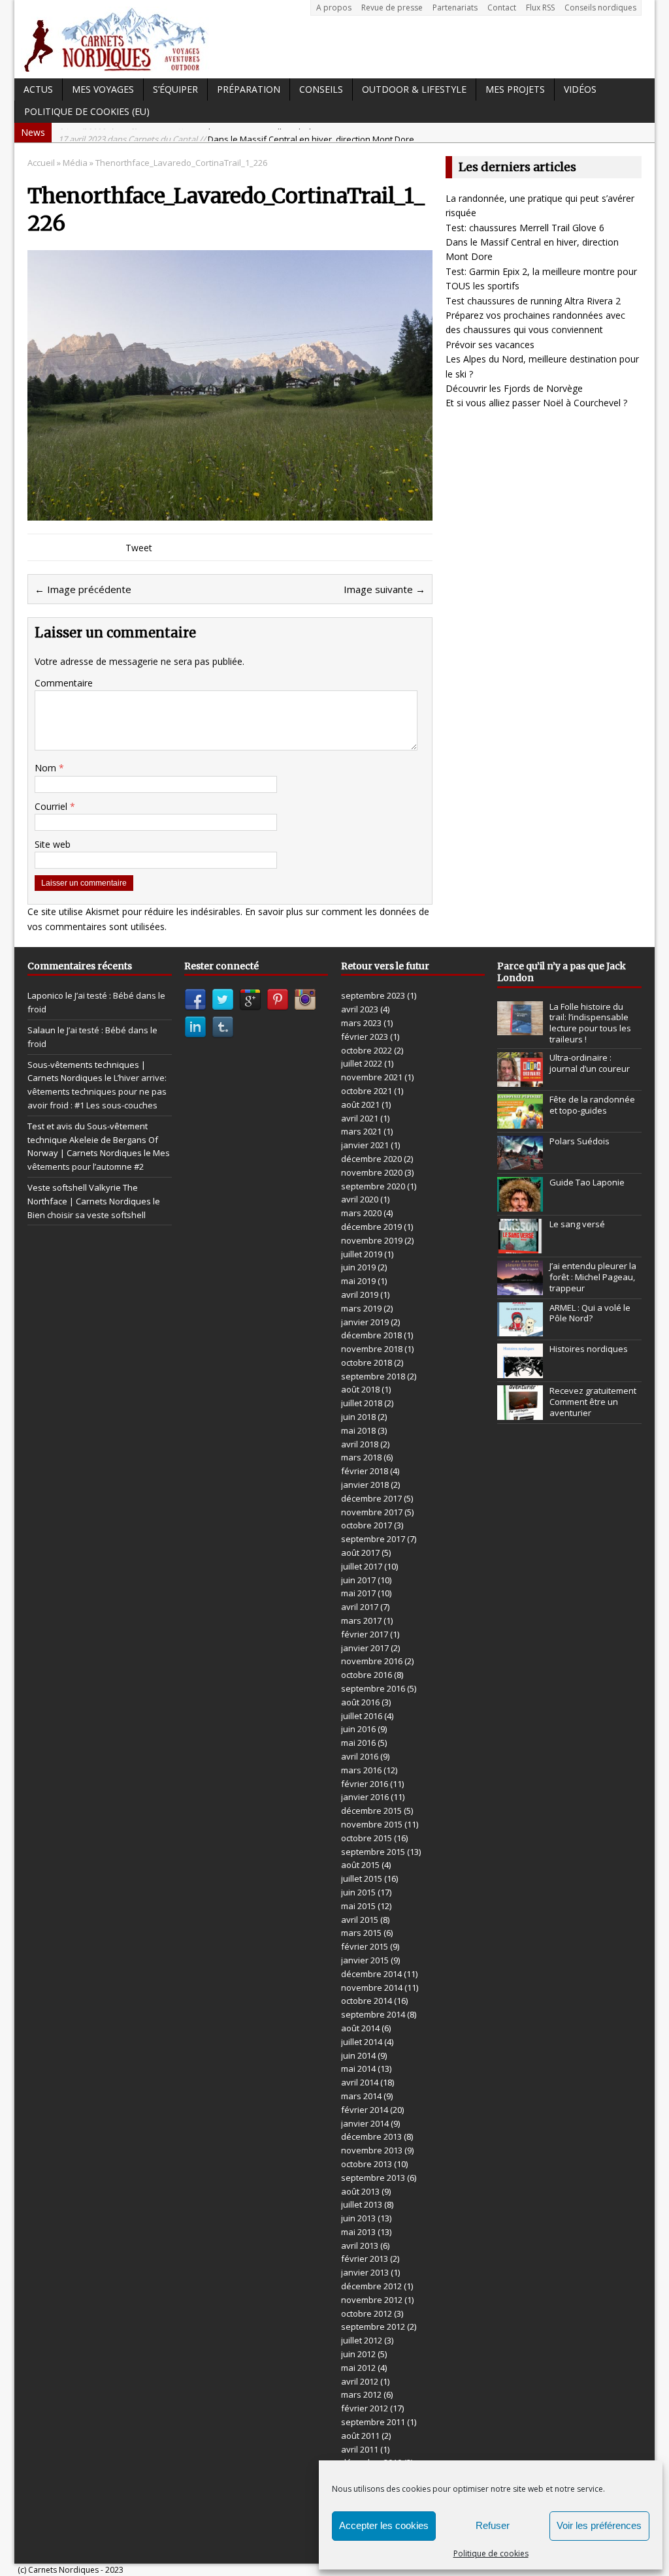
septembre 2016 (373, 1688)
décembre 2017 (371, 1498)
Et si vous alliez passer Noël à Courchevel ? (536, 403)
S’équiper (175, 89)
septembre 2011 (373, 2422)
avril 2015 (360, 1920)
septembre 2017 (373, 1539)
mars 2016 (361, 1770)
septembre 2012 (373, 2326)
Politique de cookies (491, 2553)
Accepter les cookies (384, 2525)
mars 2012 (361, 2394)
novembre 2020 (372, 1172)
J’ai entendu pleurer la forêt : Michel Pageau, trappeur (593, 1277)
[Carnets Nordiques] (334, 39)
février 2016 (365, 1784)
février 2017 (365, 1634)
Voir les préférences (599, 2525)
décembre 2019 (371, 1227)
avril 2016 (360, 1756)
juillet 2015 (362, 1878)
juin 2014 (358, 2055)
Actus (38, 89)
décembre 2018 (371, 1335)
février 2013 (365, 2259)
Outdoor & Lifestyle (414, 89)
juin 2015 (358, 1892)
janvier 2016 (365, 1797)
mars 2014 (361, 2096)
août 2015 (360, 1865)
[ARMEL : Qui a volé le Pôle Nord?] (520, 1329)
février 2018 (365, 1471)
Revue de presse (392, 8)
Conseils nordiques (600, 8)
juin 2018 (358, 1417)
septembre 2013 (373, 2178)
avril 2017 (360, 1607)
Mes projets (515, 89)
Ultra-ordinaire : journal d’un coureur (590, 1063)
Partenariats (455, 8)
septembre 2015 (373, 1852)
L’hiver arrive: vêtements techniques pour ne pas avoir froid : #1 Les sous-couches (97, 1091)
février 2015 (365, 1946)
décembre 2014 (371, 1974)
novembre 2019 (372, 1240)
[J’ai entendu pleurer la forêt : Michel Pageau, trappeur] (520, 1288)
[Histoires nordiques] (520, 1371)
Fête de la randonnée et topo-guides (592, 1105)
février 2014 (365, 2110)
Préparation (249, 89)
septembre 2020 (373, 1186)
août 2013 (360, 2191)
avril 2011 (360, 2449)
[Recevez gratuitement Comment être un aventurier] (520, 1413)
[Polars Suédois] (520, 1163)
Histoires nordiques (589, 1349)
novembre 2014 (372, 1988)
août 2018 (360, 1389)
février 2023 (365, 1037)
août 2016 (360, 1702)
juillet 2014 (362, 2042)
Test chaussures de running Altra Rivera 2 (533, 301)
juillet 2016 (362, 1716)
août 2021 (360, 1104)
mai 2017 (358, 1593)
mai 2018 (358, 1430)
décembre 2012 (371, 2286)
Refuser (493, 2525)
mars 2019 (361, 1308)
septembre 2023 (373, 995)
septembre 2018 (373, 1376)
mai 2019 (358, 1281)
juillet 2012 (362, 2340)
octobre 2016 (367, 1675)
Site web (53, 844)
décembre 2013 (371, 2136)
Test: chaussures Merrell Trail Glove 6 (525, 228)
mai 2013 (358, 2232)
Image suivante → (384, 589)
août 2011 (360, 2436)
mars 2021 (361, 1131)
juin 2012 (358, 2354)
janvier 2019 (365, 1322)
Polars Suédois (579, 1141)
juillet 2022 (362, 1063)
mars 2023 (361, 1023)
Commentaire (64, 683)
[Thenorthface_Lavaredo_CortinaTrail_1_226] (230, 512)
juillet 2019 (362, 1254)
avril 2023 (360, 1009)
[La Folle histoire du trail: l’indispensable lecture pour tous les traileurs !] (520, 1028)
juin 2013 (358, 2218)
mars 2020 (361, 1213)
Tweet (139, 548)
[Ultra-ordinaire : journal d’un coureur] (520, 1080)
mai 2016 (358, 1743)
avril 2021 (360, 1118)
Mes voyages (103, 89)
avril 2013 (360, 2246)
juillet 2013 (362, 2204)
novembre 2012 (372, 2300)
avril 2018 (360, 1444)
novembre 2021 (372, 1077)
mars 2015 (361, 1933)
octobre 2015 (367, 1838)
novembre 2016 (372, 1661)
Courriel (52, 806)
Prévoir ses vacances (490, 345)
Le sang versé (577, 1224)
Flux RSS (540, 8)
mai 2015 (358, 1906)
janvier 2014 (365, 2123)
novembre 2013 (372, 2150)
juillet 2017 (362, 1566)
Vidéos (580, 89)
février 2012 (365, 2408)
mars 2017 (361, 1620)
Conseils (321, 89)
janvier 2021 (365, 1145)
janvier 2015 (365, 1960)
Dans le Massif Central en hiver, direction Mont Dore (236, 133)
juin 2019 (358, 1267)
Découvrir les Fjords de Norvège (514, 388)
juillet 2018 (362, 1403)
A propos (334, 8)
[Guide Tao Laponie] (520, 1204)
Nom (47, 768)
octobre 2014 (367, 2001)
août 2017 (360, 1553)
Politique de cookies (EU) (87, 111)
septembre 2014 (373, 2014)
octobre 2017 (367, 1525)
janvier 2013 (365, 2272)
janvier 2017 (365, 1648)
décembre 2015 (371, 1811)
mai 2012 (358, 2368)
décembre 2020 (371, 1159)
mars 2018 (361, 1457)
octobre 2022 (367, 1050)
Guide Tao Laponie (587, 1182)
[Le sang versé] (520, 1246)
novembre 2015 (372, 1824)
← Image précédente (83, 589)
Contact (502, 8)
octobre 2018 (367, 1362)
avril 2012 (360, 2381)
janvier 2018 (365, 1485)
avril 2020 (360, 1199)
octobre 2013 (367, 2164)
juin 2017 (358, 1580)
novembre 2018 (372, 1349)
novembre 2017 (372, 1512)
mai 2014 (358, 2069)
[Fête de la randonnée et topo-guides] (520, 1121)
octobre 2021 (367, 1091)
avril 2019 (360, 1295)
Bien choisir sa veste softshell (87, 1215)
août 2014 (360, 2028)
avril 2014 (360, 2082)
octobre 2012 (367, 2313)
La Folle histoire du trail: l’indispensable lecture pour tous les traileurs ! (590, 1023)
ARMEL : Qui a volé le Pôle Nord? (590, 1313)
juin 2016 (358, 1729)
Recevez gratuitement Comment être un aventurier (593, 1402)
